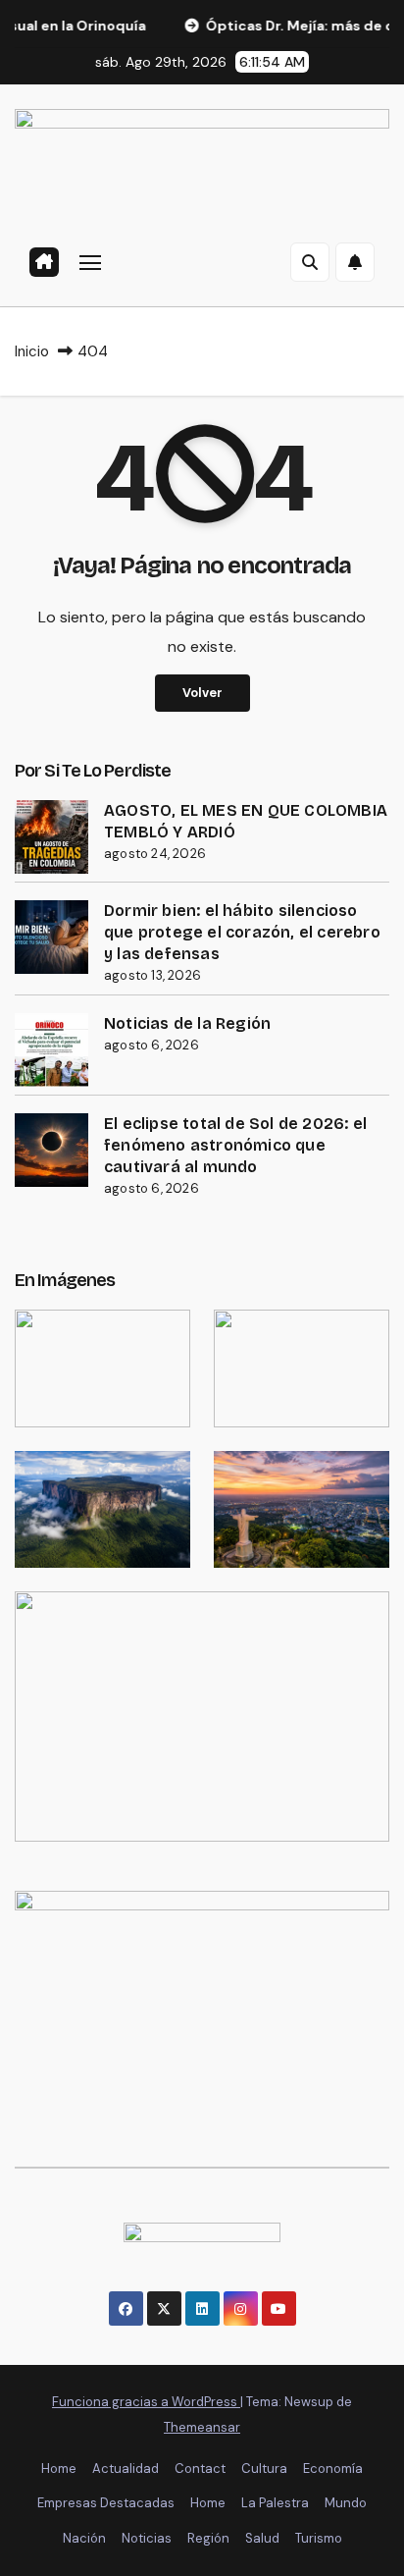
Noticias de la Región (187, 1023)
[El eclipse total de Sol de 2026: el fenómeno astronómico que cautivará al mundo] (51, 1150)
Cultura (264, 2469)
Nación (84, 2538)
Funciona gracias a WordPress (146, 2402)
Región (208, 2538)
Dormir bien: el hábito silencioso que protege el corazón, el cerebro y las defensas (242, 932)
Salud (262, 2538)
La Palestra (275, 2503)
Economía (333, 2469)
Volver (202, 693)
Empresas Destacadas (106, 2503)
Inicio (32, 351)
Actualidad (126, 2469)
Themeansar (202, 2427)
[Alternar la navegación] (90, 262)
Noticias (147, 2538)
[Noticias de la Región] (51, 1050)
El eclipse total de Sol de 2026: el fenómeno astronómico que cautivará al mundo (235, 1145)
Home (59, 2469)
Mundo (346, 2503)
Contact (200, 2469)
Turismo (319, 2538)
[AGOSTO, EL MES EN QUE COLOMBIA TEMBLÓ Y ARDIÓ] (51, 837)
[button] (310, 262)
